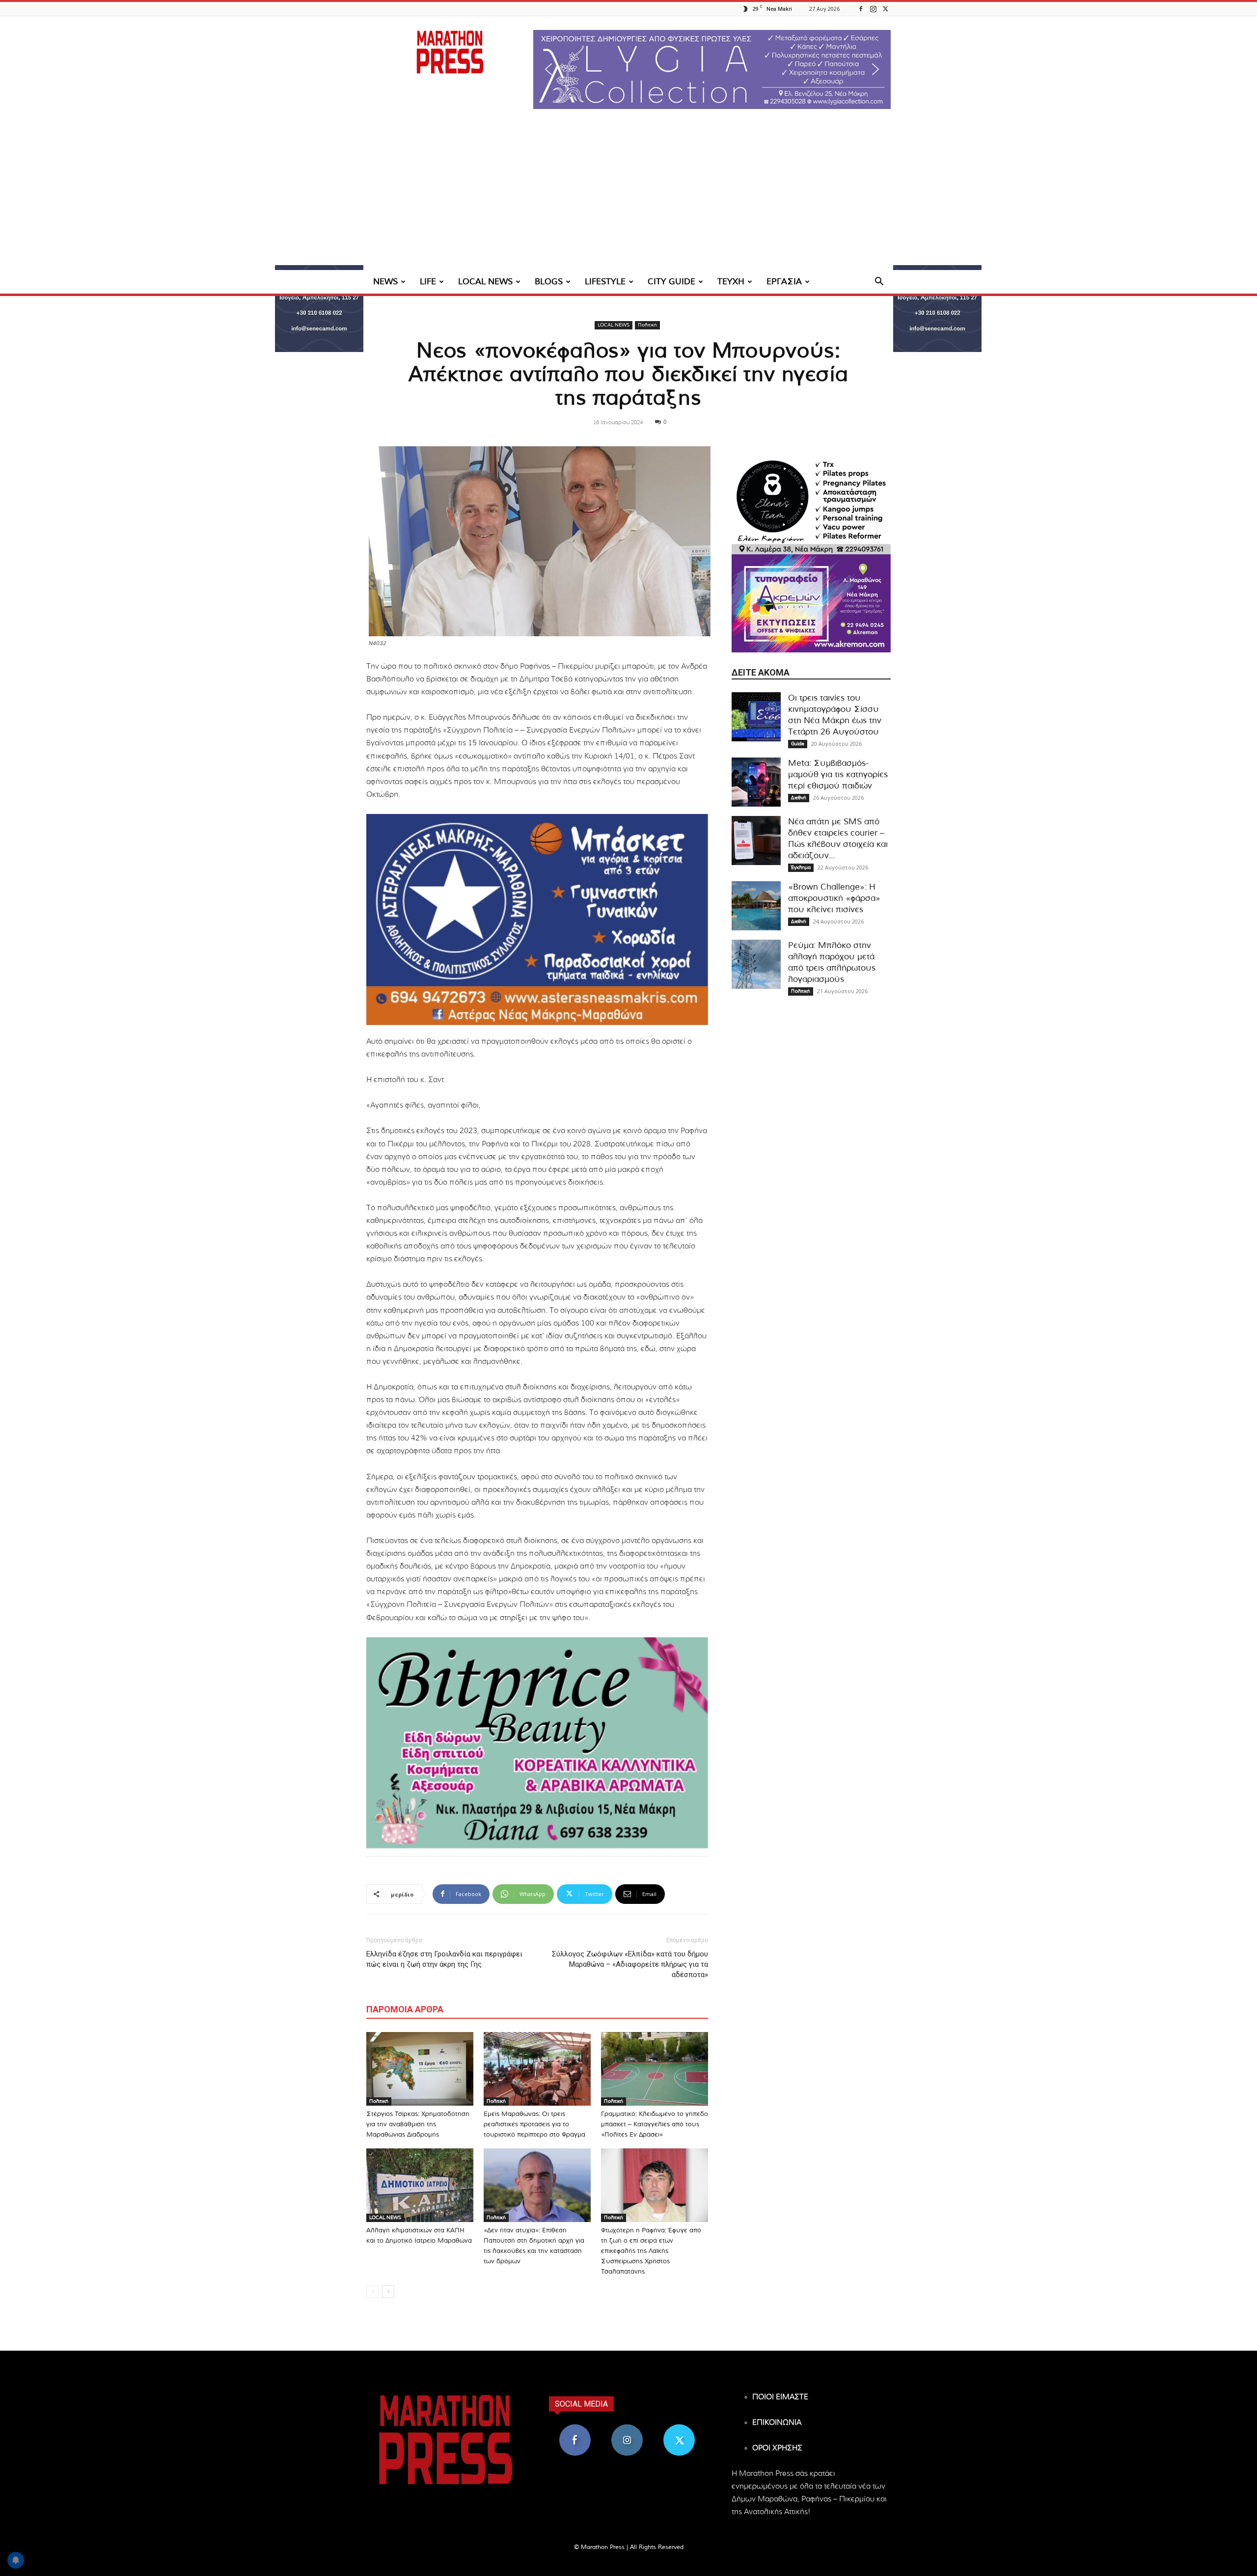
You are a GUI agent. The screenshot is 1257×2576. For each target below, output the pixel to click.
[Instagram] (873, 9)
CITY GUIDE (671, 282)
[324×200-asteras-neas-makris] (537, 920)
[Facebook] (861, 9)
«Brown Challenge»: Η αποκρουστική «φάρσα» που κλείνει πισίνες (834, 898)
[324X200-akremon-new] (811, 603)
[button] (712, 69)
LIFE (428, 282)
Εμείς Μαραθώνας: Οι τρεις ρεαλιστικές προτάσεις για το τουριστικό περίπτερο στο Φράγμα (534, 2125)
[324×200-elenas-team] (811, 505)
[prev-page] (372, 2291)
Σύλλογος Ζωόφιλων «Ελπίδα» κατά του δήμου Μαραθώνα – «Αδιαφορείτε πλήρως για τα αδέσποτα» (630, 1964)
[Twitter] (885, 9)
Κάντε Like (575, 2428)
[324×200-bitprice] (537, 1743)
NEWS (385, 282)
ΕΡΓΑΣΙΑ (784, 282)
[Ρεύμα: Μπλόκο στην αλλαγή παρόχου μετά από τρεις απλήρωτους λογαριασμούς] (756, 964)
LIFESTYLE (605, 282)
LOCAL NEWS (485, 282)
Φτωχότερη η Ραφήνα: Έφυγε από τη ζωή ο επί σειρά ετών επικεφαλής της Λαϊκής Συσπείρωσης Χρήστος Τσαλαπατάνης (651, 2251)
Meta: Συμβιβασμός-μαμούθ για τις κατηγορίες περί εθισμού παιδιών (838, 774)
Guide (798, 744)
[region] (712, 69)
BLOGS (549, 282)
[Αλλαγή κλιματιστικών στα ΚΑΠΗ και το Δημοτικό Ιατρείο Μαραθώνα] (420, 2185)
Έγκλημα (801, 868)
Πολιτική (647, 325)
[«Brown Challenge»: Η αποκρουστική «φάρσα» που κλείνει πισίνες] (756, 906)
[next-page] (388, 2291)
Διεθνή (799, 798)
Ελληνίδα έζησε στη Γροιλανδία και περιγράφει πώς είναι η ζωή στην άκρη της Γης (444, 1959)
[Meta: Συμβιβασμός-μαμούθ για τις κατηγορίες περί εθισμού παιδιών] (756, 782)
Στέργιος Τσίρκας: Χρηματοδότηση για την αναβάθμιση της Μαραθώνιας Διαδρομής (418, 2125)
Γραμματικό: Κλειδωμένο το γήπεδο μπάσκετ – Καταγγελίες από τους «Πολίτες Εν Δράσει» (655, 2125)
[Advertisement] (628, 196)
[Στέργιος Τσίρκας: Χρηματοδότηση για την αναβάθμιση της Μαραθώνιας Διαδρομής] (420, 2069)
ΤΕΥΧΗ (731, 282)
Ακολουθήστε (627, 2428)
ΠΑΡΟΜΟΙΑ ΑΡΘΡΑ (405, 2009)
